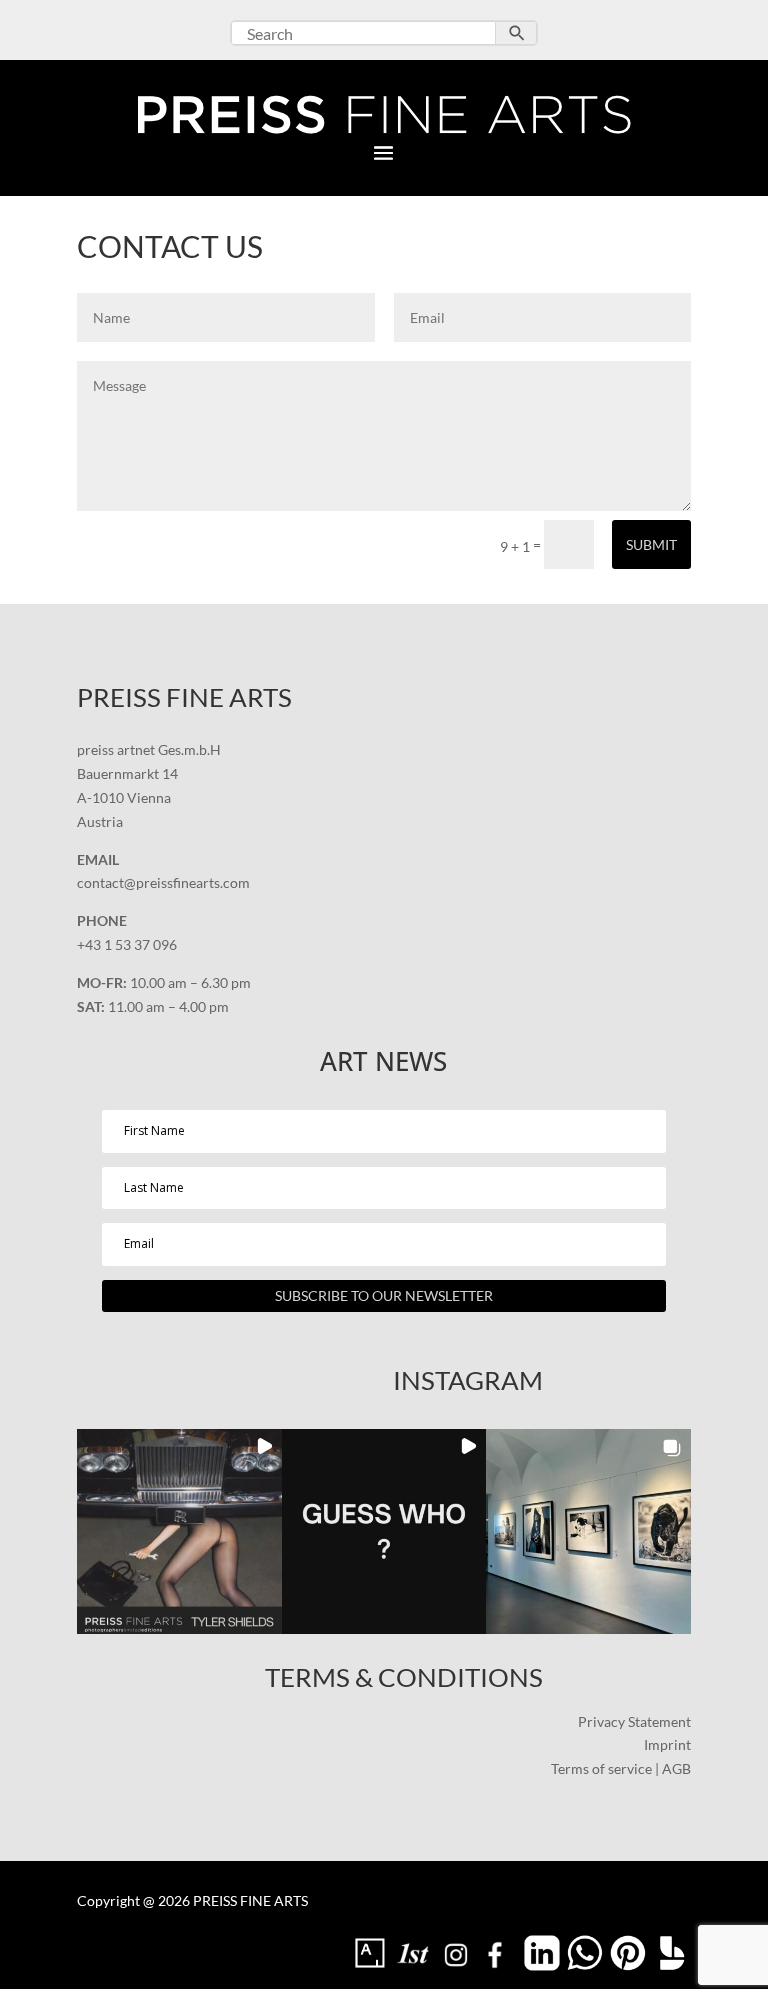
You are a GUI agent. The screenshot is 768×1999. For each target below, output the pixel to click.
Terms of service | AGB (621, 1768)
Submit (651, 544)
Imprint (667, 1744)
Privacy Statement (634, 1721)
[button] (179, 1531)
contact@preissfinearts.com (163, 882)
